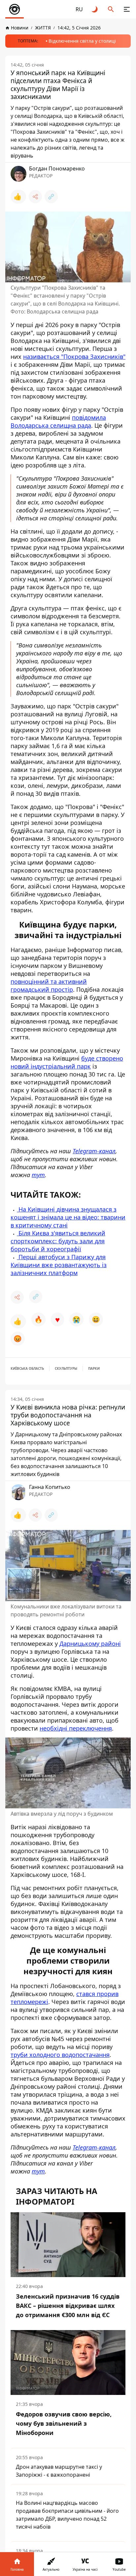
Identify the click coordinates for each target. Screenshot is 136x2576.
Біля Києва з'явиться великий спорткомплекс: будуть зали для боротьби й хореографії (58, 1241)
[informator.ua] (15, 9)
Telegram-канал (94, 1151)
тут (38, 1175)
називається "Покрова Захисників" (74, 357)
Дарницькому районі (90, 1644)
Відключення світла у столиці (82, 41)
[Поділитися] (35, 197)
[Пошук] (111, 9)
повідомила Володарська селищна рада (58, 421)
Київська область (27, 1368)
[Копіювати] (51, 197)
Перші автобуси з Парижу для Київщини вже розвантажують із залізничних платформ (59, 1265)
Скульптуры (66, 1368)
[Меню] (127, 9)
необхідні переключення (76, 1728)
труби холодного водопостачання (60, 2055)
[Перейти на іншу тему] (95, 9)
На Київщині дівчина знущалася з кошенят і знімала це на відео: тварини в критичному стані (68, 1217)
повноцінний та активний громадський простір (49, 985)
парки (94, 1368)
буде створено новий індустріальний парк (67, 1062)
